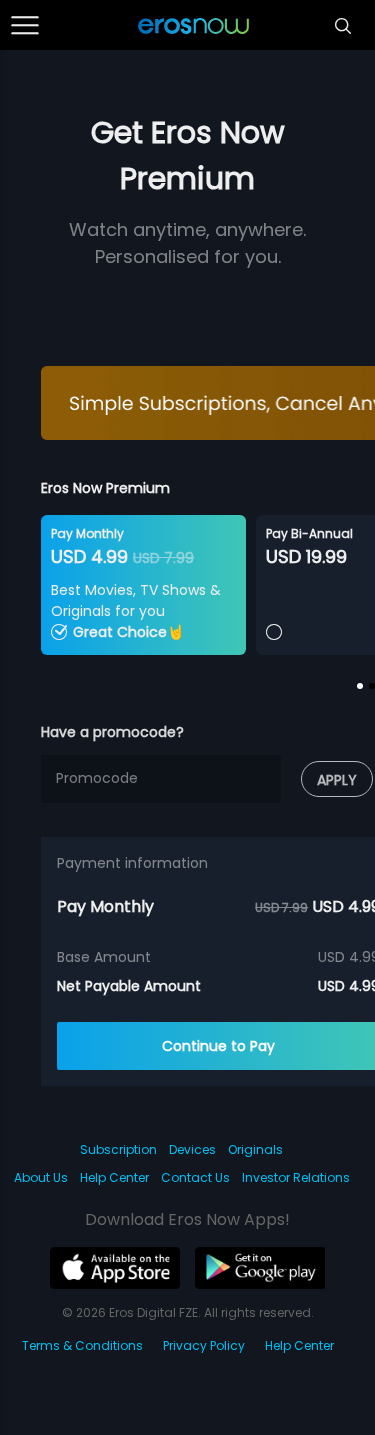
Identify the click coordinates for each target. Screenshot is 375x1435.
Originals (255, 1149)
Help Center (114, 1177)
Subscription (118, 1149)
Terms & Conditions (82, 1345)
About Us (41, 1177)
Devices (192, 1149)
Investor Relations (296, 1177)
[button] (360, 686)
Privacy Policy (204, 1345)
